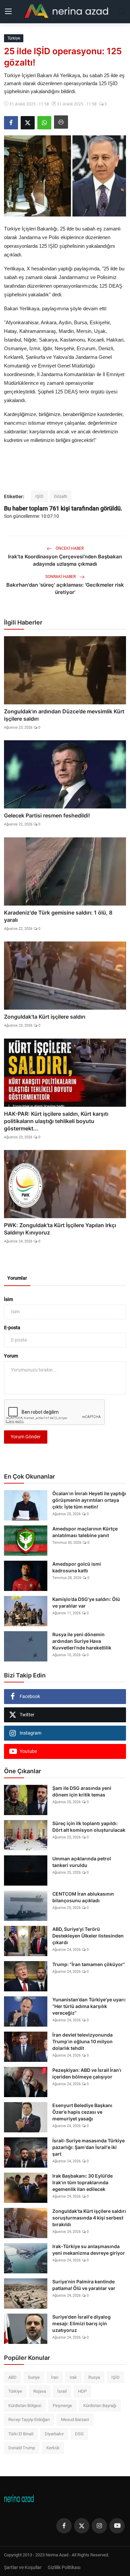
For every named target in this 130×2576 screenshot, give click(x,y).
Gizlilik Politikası (64, 2567)
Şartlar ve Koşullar (23, 2567)
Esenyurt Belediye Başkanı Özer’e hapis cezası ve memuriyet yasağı (82, 2112)
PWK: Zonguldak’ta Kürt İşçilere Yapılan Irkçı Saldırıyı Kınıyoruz (60, 1229)
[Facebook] (64, 2526)
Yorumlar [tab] (17, 1278)
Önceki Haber (69, 548)
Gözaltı (60, 496)
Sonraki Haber (61, 577)
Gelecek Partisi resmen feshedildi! (47, 815)
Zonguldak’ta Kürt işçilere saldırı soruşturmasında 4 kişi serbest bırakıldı (89, 2218)
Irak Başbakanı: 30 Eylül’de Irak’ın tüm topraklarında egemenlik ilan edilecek (82, 2182)
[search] (122, 12)
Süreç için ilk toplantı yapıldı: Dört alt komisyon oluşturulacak (89, 1827)
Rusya (94, 2377)
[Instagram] (99, 2526)
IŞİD (39, 496)
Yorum (11, 1356)
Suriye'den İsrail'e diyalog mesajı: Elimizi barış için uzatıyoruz (81, 2323)
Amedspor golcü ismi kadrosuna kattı (77, 1567)
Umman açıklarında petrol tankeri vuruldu (82, 1862)
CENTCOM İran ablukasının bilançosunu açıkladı (83, 1897)
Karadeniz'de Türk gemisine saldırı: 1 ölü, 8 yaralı (58, 916)
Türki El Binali (21, 2434)
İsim (8, 1299)
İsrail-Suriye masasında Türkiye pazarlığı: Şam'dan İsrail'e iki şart (88, 2147)
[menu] (8, 12)
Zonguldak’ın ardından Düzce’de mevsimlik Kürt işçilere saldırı (64, 715)
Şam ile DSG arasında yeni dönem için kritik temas (82, 1791)
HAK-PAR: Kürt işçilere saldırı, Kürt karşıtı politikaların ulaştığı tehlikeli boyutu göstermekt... (56, 1121)
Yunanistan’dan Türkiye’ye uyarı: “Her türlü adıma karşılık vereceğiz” (89, 2006)
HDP (82, 2391)
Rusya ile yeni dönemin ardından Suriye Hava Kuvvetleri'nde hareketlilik (82, 1641)
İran (55, 2377)
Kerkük (53, 2448)
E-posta (12, 1328)
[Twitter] (82, 2526)
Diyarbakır (54, 2434)
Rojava (40, 2391)
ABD (12, 2377)
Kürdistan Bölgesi (25, 2406)
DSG (79, 2434)
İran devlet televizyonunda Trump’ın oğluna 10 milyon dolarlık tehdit (82, 2041)
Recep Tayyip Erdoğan (29, 2420)
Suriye (34, 2377)
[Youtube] (117, 2526)
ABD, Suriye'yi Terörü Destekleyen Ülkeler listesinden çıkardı (88, 1936)
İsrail (62, 2391)
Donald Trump (22, 2448)
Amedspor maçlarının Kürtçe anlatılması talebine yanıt (85, 1532)
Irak (73, 2377)
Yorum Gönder (26, 1437)
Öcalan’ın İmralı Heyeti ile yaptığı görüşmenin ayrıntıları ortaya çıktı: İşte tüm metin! (89, 1500)
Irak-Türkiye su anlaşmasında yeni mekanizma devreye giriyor (89, 2250)
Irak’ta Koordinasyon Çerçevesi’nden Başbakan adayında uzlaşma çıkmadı (65, 560)
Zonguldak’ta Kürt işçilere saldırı (45, 1017)
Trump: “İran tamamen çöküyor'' (89, 1964)
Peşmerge (62, 2406)
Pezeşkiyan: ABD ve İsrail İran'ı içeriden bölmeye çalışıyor (87, 2073)
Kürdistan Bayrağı (100, 2406)
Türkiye (15, 2391)
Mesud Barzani (75, 2420)
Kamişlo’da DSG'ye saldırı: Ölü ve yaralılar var (86, 1602)
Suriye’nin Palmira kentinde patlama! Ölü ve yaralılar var (84, 2285)
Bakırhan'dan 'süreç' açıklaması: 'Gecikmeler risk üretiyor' (65, 588)
